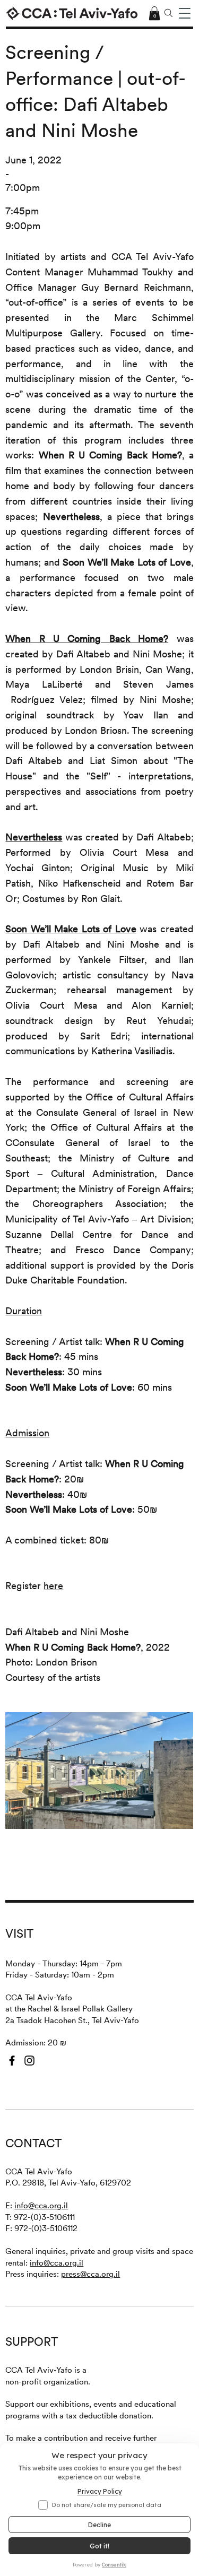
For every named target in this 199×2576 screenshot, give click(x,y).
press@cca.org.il (90, 2274)
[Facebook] (12, 2061)
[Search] (168, 13)
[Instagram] (29, 2061)
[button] (185, 13)
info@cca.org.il (41, 2205)
